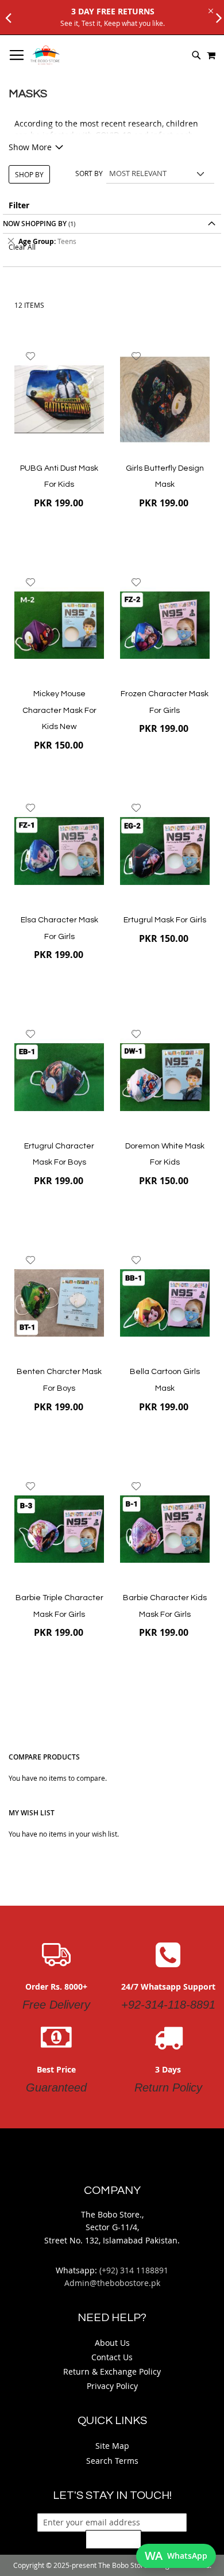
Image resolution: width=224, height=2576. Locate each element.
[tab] (112, 241)
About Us (112, 2343)
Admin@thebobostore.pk (112, 2283)
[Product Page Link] (59, 400)
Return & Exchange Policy (112, 2371)
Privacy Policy (112, 2386)
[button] (31, 356)
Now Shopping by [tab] (35, 224)
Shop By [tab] (29, 174)
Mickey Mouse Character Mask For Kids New (59, 710)
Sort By (89, 173)
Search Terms (112, 2461)
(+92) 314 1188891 (134, 2270)
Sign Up (113, 2539)
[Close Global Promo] (210, 10)
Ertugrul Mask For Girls (165, 920)
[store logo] (45, 55)
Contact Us (112, 2357)
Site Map (112, 2446)
